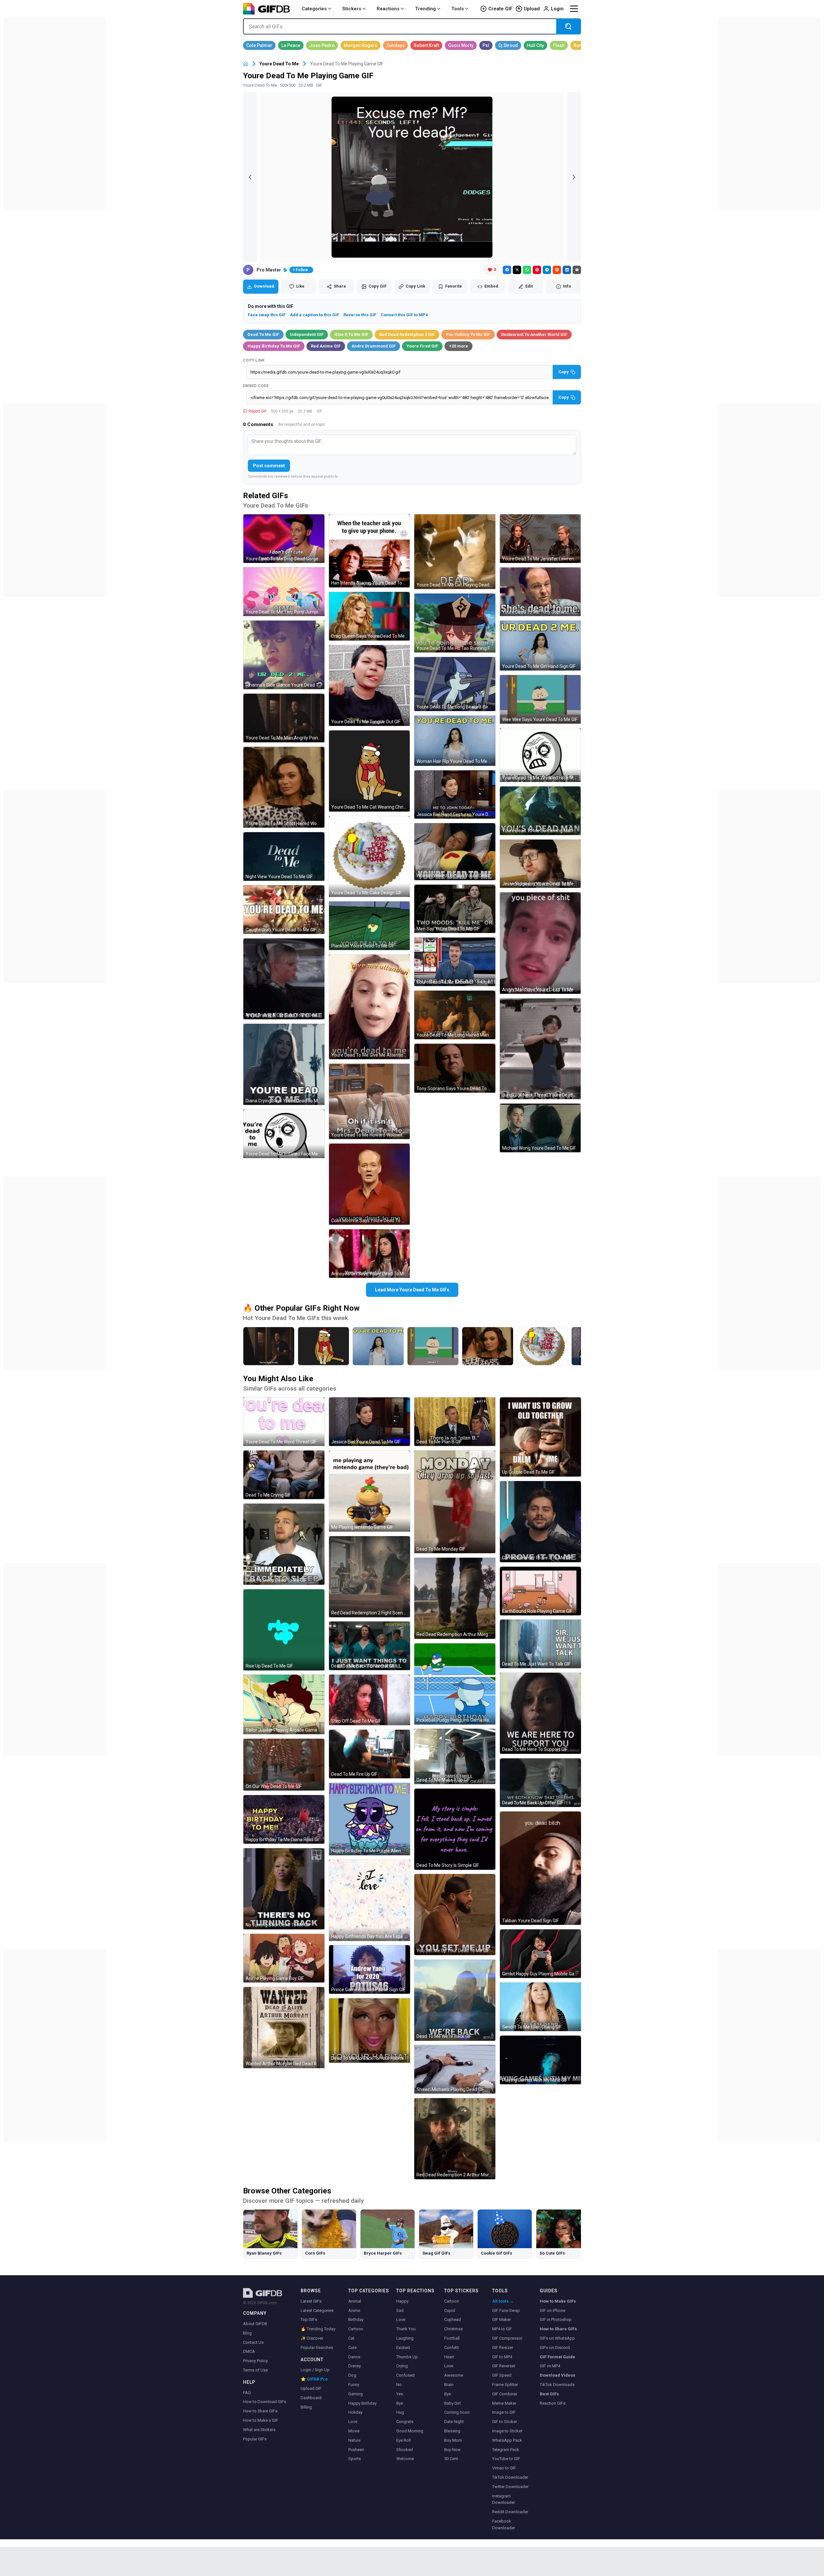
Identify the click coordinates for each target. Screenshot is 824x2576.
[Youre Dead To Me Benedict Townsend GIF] (455, 962)
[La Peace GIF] (291, 45)
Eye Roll (403, 2440)
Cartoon (356, 2329)
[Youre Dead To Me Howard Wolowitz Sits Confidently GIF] (370, 1102)
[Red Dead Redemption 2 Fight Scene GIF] (370, 1577)
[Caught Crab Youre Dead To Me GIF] (284, 910)
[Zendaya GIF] (395, 45)
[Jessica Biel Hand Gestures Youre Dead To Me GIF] (455, 795)
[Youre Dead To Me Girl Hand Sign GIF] (540, 646)
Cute (352, 2348)
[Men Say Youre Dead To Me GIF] (455, 909)
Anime (354, 2310)
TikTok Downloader (510, 2477)
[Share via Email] (577, 270)
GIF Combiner (505, 2394)
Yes (400, 2394)
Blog (247, 2333)
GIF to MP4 (502, 2357)
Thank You (406, 2329)
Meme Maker (504, 2403)
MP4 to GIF (502, 2329)
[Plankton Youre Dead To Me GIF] (370, 926)
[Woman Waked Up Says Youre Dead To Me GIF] (455, 851)
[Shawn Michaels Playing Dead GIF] (455, 2069)
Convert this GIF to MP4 (404, 315)
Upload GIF (311, 2388)
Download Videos (557, 2375)
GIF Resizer (503, 2348)
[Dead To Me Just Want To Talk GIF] (540, 1644)
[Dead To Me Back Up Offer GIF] (540, 1783)
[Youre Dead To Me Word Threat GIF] (284, 1422)
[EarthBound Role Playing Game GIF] (540, 1591)
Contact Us (253, 2342)
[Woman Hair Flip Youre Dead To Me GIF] (455, 741)
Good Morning (410, 2431)
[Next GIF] (574, 177)
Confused (405, 2375)
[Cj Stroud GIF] (508, 45)
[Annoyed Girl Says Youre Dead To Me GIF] (370, 1254)
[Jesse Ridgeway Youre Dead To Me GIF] (540, 864)
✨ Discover (312, 2338)
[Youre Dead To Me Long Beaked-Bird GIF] (455, 684)
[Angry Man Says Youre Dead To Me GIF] (540, 943)
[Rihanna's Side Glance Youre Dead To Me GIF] (284, 655)
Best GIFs (549, 2394)
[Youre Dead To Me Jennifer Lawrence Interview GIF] (540, 539)
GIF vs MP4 (550, 2366)
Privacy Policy (255, 2361)
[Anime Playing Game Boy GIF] (284, 1958)
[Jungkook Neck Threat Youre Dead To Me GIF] (540, 1049)
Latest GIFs (311, 2301)
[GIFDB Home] (246, 64)
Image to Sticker (507, 2431)
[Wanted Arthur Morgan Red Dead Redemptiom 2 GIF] (284, 2028)
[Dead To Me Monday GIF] (455, 1502)
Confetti (452, 2348)
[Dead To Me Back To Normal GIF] (370, 1646)
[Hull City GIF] (535, 45)
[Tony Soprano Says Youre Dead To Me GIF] (455, 1068)
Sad (400, 2310)
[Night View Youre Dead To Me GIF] (284, 856)
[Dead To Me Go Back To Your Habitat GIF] (370, 2030)
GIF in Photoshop (556, 2319)
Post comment (269, 466)
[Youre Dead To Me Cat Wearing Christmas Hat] (323, 1346)
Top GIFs (309, 2319)
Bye (400, 2403)
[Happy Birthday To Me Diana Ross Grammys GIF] (284, 1819)
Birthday (356, 2319)
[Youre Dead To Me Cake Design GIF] (370, 857)
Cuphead (453, 2319)
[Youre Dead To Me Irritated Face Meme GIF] (284, 1134)
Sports (355, 2459)
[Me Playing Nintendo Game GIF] (370, 1491)
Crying (402, 2366)
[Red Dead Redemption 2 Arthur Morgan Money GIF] (455, 2139)
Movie (354, 2431)
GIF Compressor (507, 2338)
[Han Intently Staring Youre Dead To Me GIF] (370, 551)
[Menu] (574, 9)
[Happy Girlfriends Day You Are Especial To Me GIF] (370, 1900)
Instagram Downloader (504, 2499)
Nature (354, 2440)
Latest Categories (317, 2310)
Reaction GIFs (553, 2403)
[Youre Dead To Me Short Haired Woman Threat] (488, 1346)
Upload (532, 9)
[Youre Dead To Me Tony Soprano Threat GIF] (540, 592)
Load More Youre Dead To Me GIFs (412, 1290)
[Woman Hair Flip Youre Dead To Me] (378, 1346)
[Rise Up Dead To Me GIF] (284, 1630)
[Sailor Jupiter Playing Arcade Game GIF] (284, 1704)
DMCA (249, 2351)
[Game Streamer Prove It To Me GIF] (540, 1522)
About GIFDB (255, 2324)
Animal (355, 2301)
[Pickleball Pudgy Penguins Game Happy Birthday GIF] (455, 1684)
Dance (354, 2357)
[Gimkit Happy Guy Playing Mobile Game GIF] (540, 1954)
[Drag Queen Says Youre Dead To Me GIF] (370, 616)
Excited (403, 2348)
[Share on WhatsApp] (527, 270)
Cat (351, 2338)
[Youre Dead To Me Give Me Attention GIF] (370, 1007)
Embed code (256, 386)
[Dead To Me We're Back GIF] (455, 2000)
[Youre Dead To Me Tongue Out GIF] (370, 686)
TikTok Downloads (557, 2385)
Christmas (454, 2329)
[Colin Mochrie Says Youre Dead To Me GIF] (370, 1184)
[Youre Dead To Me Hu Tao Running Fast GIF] (455, 623)
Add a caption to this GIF (314, 315)
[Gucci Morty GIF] (461, 45)
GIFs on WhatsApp (557, 2338)
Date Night (454, 2422)
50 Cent (451, 2459)
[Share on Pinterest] (537, 270)
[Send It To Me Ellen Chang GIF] (540, 2007)
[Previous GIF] (250, 177)
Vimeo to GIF (504, 2468)
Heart (449, 2357)
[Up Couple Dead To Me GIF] (540, 1437)
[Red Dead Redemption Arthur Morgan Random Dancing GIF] (455, 1598)
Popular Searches (317, 2348)
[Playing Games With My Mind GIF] (540, 2060)
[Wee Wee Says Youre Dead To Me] (433, 1346)
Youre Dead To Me (279, 64)
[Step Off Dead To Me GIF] (370, 1700)
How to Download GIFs (265, 2402)
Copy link (254, 360)
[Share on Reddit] (557, 270)
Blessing (452, 2431)
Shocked (405, 2450)
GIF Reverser (504, 2366)
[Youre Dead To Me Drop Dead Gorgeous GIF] (284, 539)
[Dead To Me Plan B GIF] (455, 1422)
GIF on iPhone (552, 2310)
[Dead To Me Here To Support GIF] (540, 1713)
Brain (449, 2385)
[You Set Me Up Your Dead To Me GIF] (455, 1915)
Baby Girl (452, 2403)
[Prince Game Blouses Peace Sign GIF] (370, 1969)
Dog (352, 2375)
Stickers (352, 9)
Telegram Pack (506, 2450)
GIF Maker (501, 2319)
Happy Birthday (362, 2403)
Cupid (450, 2310)
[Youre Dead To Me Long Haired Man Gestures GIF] (455, 1015)
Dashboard (311, 2398)
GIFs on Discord (555, 2348)
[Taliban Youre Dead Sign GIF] (540, 1868)
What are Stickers (259, 2430)
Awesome (454, 2375)
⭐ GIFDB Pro (314, 2379)
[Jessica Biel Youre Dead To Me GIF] (370, 1422)
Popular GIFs (255, 2439)
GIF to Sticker (505, 2422)
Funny (354, 2385)
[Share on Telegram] (547, 270)
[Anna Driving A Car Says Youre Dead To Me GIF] (284, 979)
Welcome (405, 2459)
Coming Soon (457, 2412)
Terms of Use (255, 2370)
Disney (355, 2366)
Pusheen (356, 2450)
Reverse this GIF (360, 315)
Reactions (388, 9)
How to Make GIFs (558, 2301)
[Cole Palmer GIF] (259, 45)
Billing (306, 2407)
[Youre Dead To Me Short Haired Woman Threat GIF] (284, 787)
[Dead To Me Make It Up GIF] (455, 1756)
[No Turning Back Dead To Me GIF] (284, 1889)
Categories (314, 9)
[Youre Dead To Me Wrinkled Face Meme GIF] (540, 755)
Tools (458, 9)
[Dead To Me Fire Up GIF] (370, 1754)
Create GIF (500, 9)
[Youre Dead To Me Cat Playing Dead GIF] (455, 552)
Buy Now (452, 2450)
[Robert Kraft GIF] (426, 45)
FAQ (247, 2393)
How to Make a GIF (261, 2420)
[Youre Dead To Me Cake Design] (542, 1346)
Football (452, 2338)
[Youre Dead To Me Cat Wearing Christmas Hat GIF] (370, 771)
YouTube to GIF (506, 2459)
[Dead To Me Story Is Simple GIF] (455, 1829)
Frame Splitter (505, 2385)
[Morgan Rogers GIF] (360, 45)
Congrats (405, 2422)
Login (557, 9)
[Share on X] (517, 270)
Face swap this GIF (267, 315)
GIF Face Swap (506, 2310)
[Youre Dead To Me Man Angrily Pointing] (269, 1346)
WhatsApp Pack (507, 2440)
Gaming (356, 2394)
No (399, 2385)
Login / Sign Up (315, 2370)
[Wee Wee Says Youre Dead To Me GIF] (540, 699)
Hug (400, 2412)
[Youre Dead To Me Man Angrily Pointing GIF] (284, 718)
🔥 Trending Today (318, 2329)
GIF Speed (502, 2375)
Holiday (355, 2412)
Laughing (405, 2338)
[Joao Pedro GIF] (322, 45)
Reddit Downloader (510, 2512)
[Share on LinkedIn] (567, 270)
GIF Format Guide (557, 2357)
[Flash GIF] (559, 45)
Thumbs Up (407, 2357)
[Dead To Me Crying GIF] (284, 1475)
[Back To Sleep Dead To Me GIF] (284, 1544)
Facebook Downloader (504, 2524)
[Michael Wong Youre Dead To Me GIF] (540, 1128)
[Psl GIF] (486, 45)
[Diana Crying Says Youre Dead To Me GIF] (284, 1064)
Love (353, 2422)
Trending (425, 9)
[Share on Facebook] (507, 270)
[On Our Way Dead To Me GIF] (284, 1765)
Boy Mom (453, 2440)
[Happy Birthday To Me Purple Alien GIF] (370, 1819)
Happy (402, 2301)
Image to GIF (504, 2412)
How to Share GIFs (260, 2411)
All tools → (503, 2301)
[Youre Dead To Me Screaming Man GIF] (540, 811)
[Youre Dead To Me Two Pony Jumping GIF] (284, 592)
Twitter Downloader (510, 2487)
